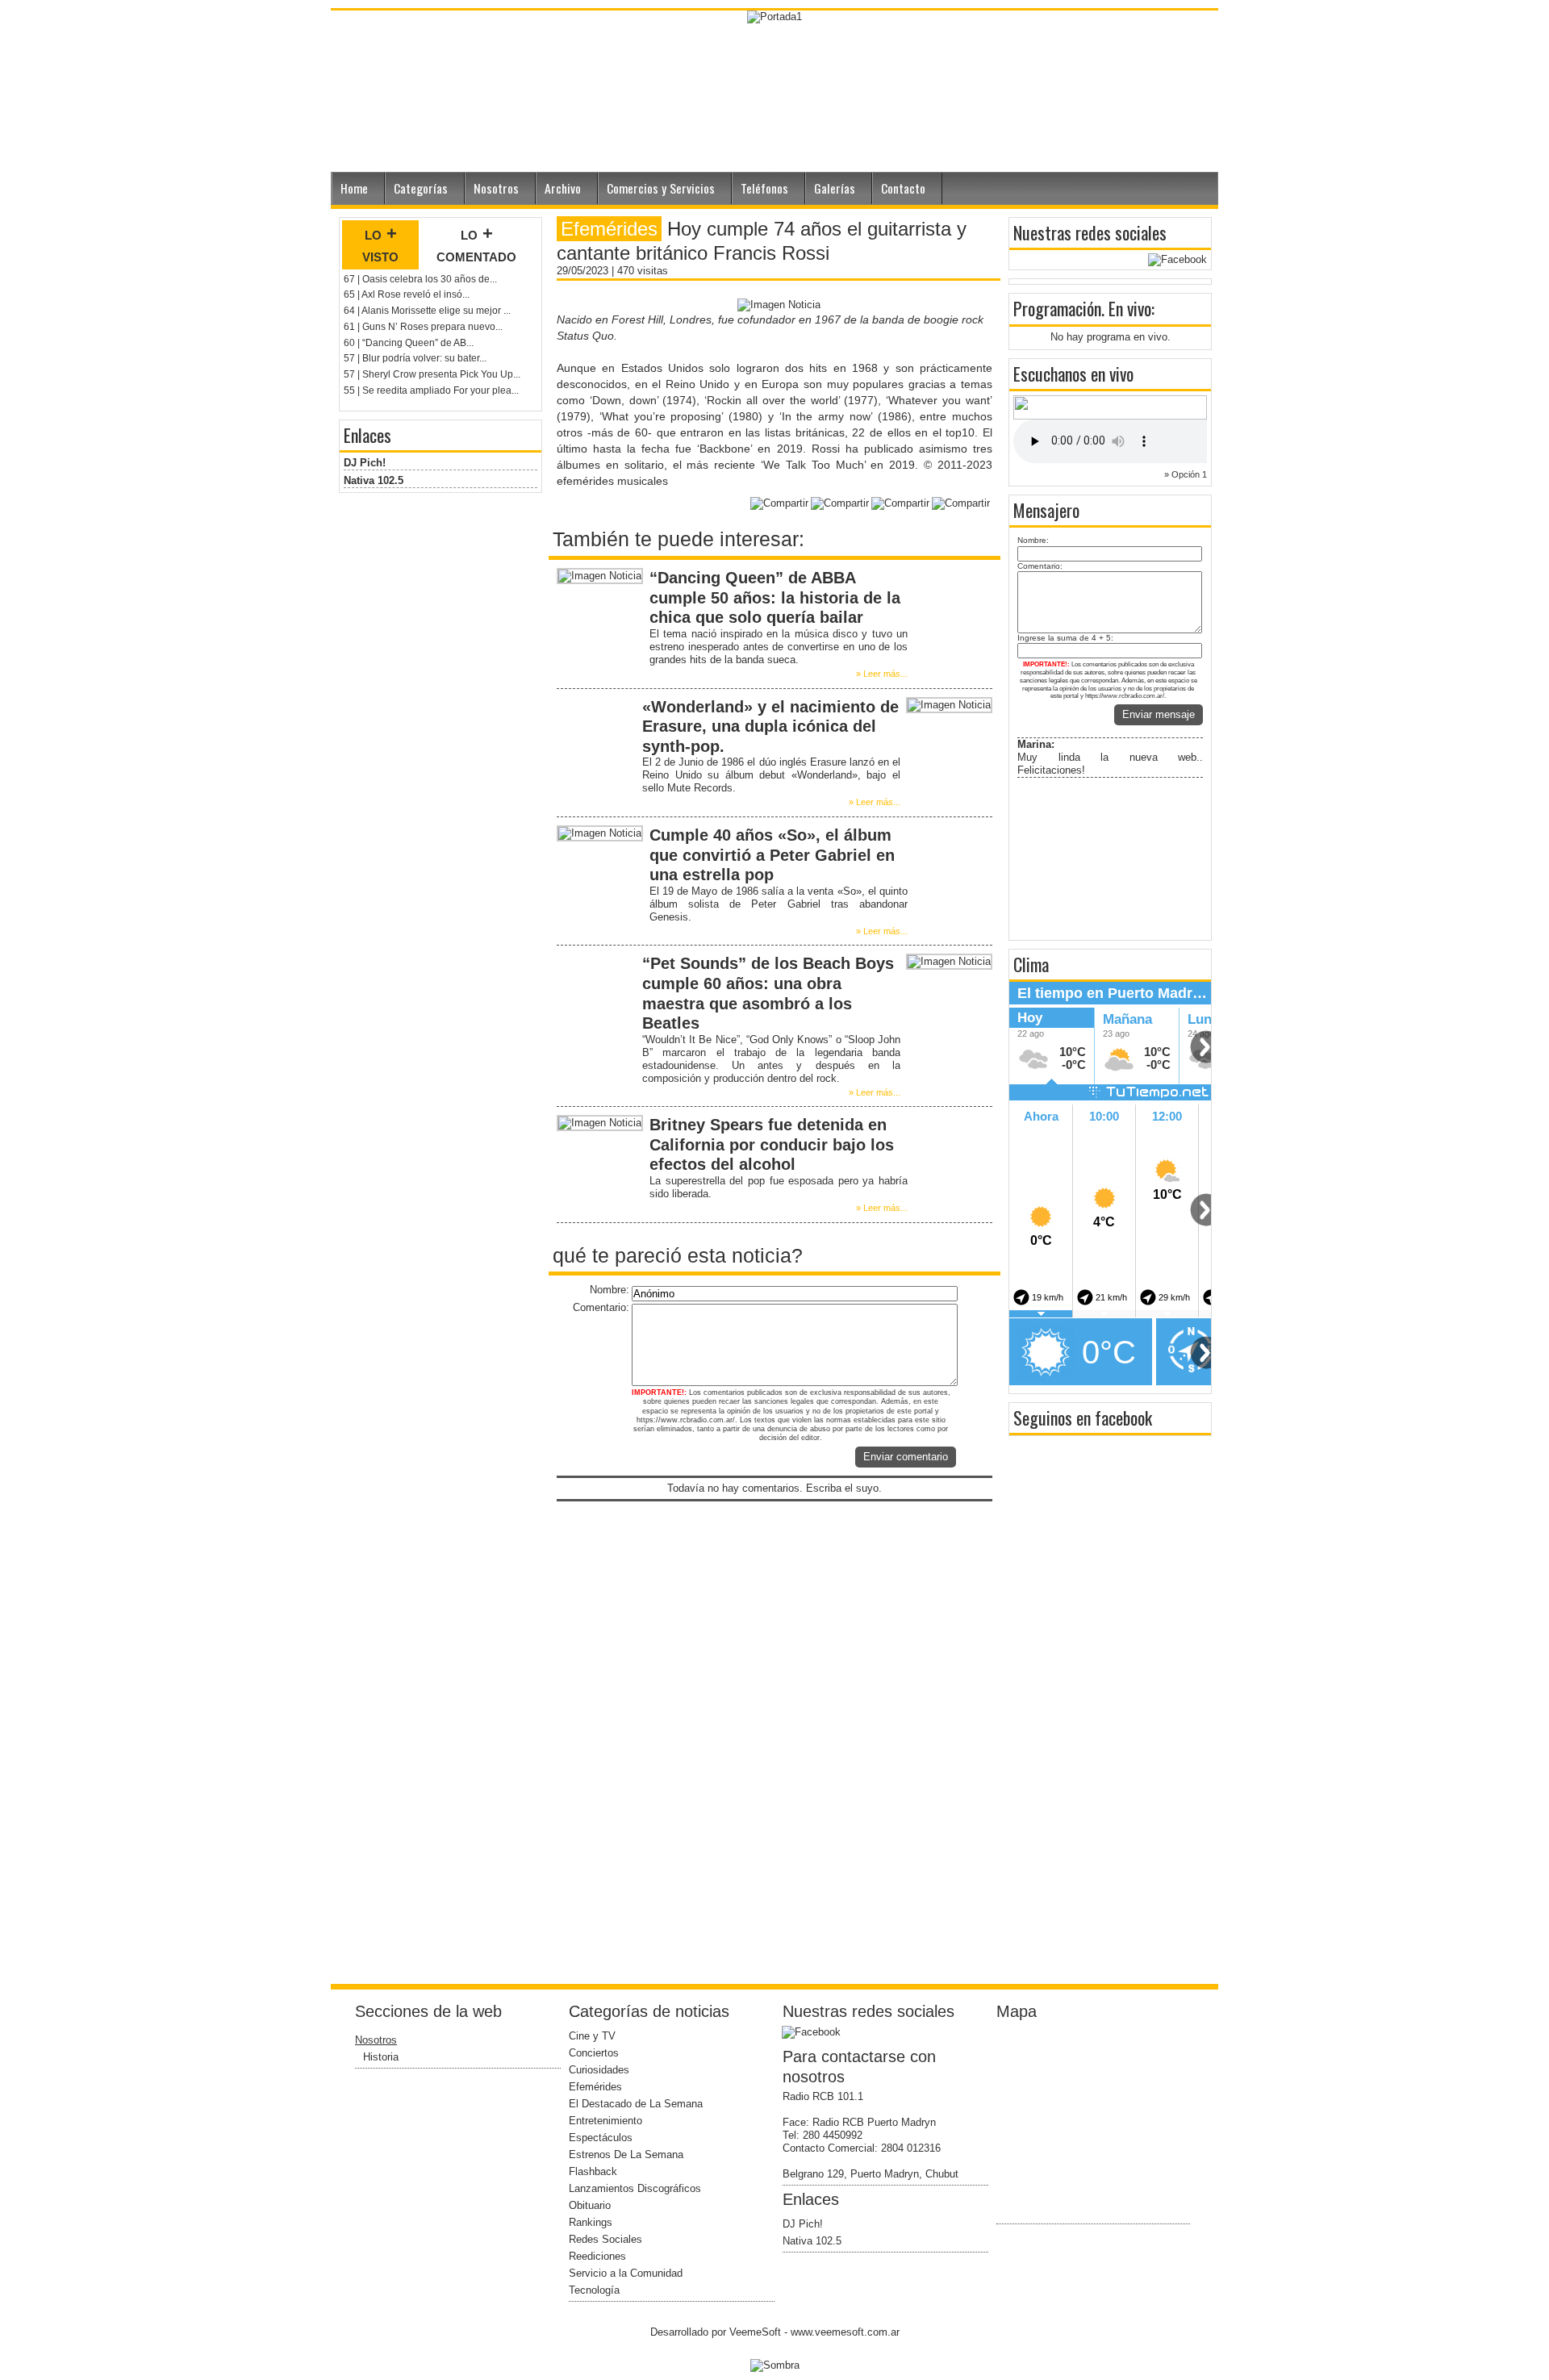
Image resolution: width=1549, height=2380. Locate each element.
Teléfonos (764, 188)
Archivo (563, 188)
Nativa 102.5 (374, 480)
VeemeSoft (757, 2332)
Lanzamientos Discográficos (635, 2188)
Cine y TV (592, 2036)
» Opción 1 (1186, 474)
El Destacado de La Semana (636, 2104)
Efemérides (595, 2087)
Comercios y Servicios (661, 188)
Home (354, 188)
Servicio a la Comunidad (626, 2273)
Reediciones (597, 2256)
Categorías (421, 188)
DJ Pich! (365, 463)
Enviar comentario (906, 1457)
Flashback (593, 2171)
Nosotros (496, 188)
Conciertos (594, 2053)
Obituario (590, 2205)
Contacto (903, 188)
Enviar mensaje (1159, 714)
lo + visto (380, 244)
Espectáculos (601, 2138)
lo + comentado (476, 244)
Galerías (835, 188)
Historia (381, 2057)
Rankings (591, 2222)
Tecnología (594, 2290)
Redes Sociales (605, 2239)
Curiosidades (599, 2070)
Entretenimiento (605, 2121)
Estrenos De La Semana (626, 2155)
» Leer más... (882, 674)
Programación (1057, 308)
